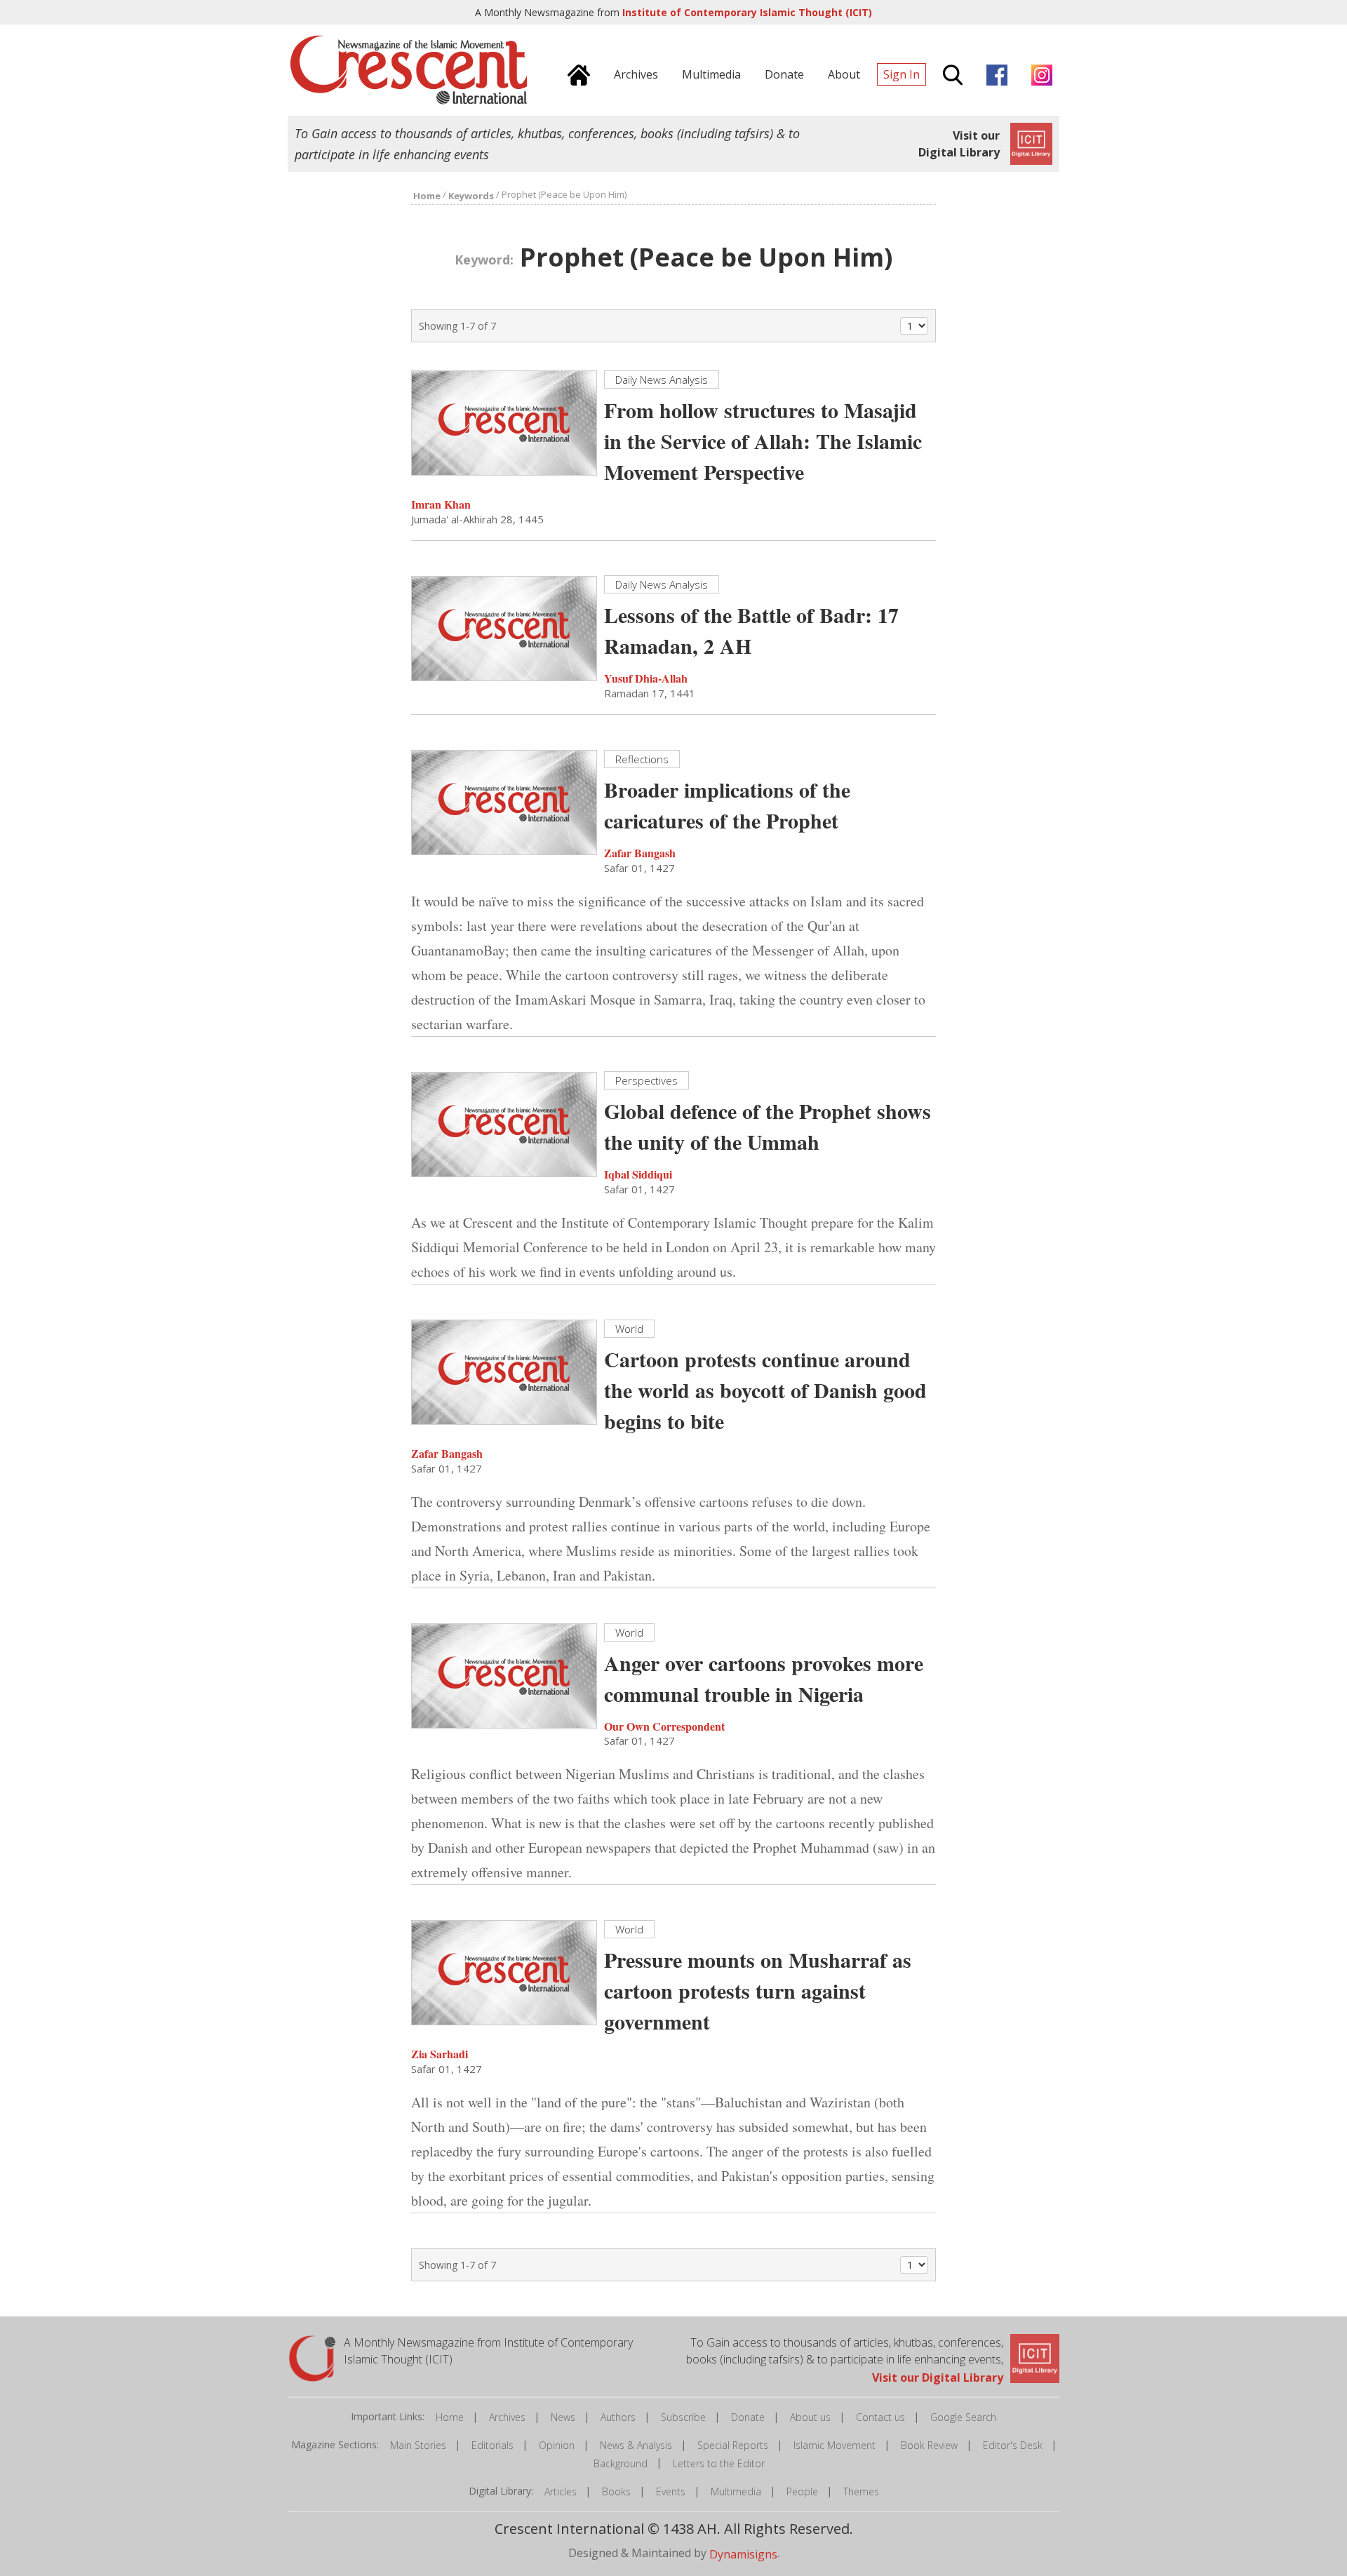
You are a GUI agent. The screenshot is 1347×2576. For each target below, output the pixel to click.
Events (671, 2491)
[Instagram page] (1038, 73)
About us (810, 2417)
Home (450, 2417)
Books (616, 2491)
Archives (507, 2417)
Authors (618, 2417)
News (563, 2417)
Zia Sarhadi (440, 2054)
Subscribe (683, 2417)
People (802, 2491)
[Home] (575, 73)
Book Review (929, 2445)
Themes (861, 2491)
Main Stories (418, 2445)
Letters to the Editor (719, 2463)
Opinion (557, 2445)
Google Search (963, 2417)
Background (621, 2463)
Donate (748, 2417)
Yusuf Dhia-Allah (646, 678)
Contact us (880, 2417)
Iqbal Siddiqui (638, 1174)
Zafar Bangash (640, 853)
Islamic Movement (835, 2445)
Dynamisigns (743, 2554)
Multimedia (736, 2491)
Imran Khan (441, 504)
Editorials (492, 2445)
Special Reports (733, 2445)
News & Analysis (636, 2445)
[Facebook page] (993, 73)
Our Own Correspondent (664, 1725)
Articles (561, 2491)
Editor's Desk (1013, 2445)
